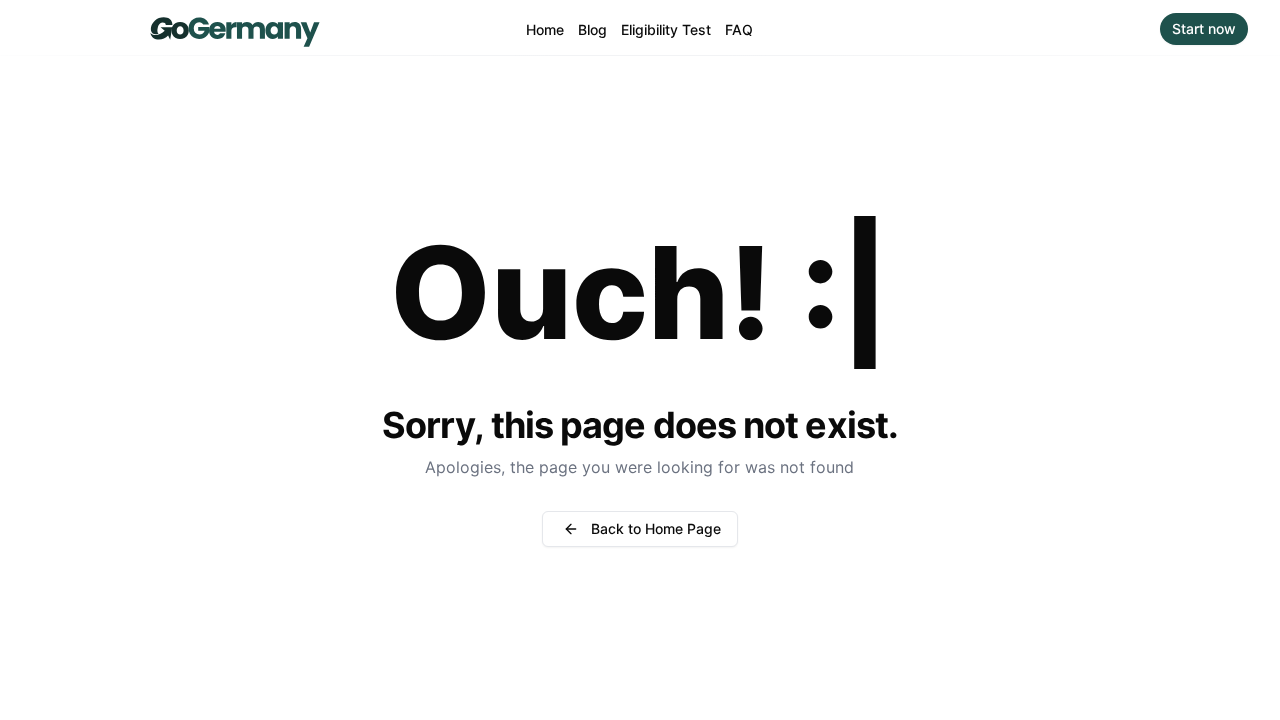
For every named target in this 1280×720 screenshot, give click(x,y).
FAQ (739, 29)
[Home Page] (234, 28)
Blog (592, 29)
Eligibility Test (666, 29)
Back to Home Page (656, 528)
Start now (1204, 28)
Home (545, 29)
